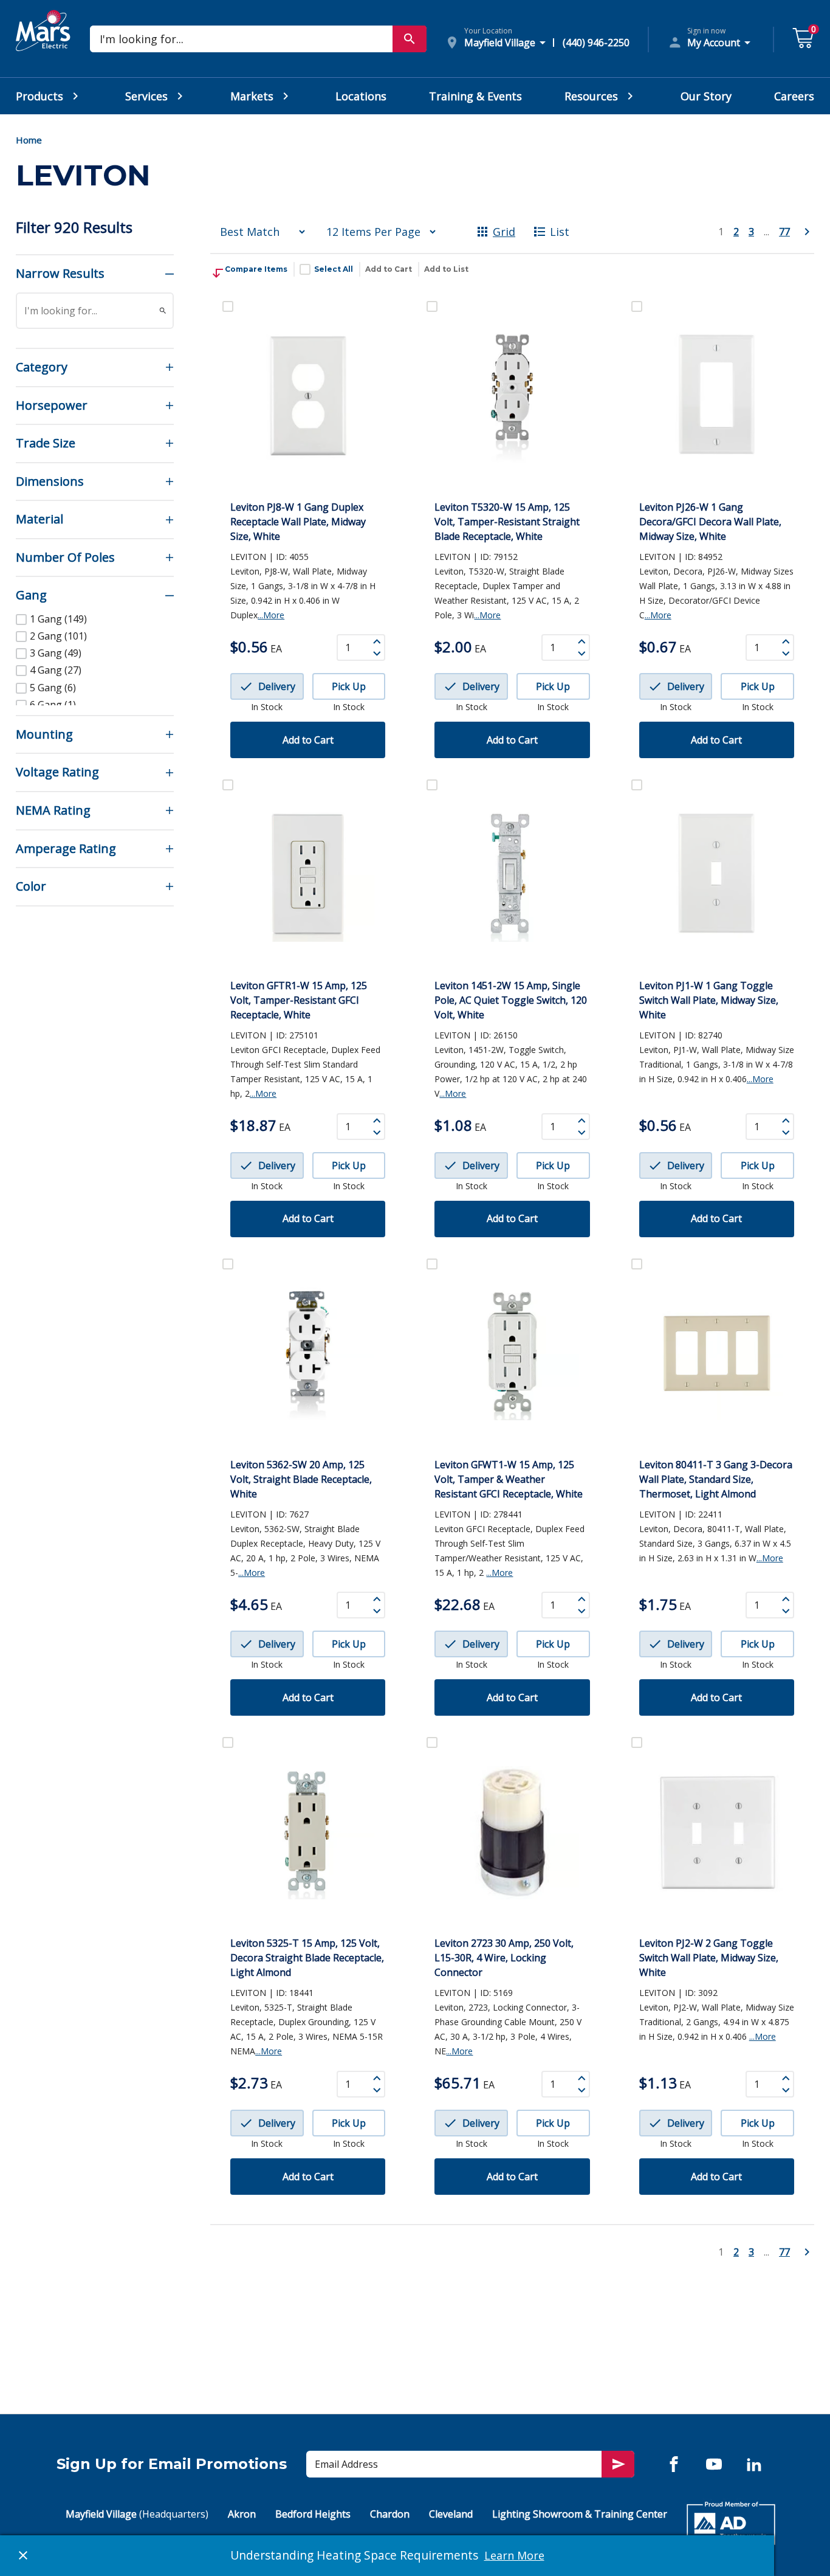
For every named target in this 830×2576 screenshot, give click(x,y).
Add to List (446, 269)
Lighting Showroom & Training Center (580, 2514)
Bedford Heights (313, 2514)
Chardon (390, 2514)
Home (29, 140)
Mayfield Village (137, 2514)
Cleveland (451, 2514)
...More (271, 615)
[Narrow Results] (163, 311)
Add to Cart (389, 269)
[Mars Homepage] (43, 44)
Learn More (514, 2555)
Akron (242, 2514)
